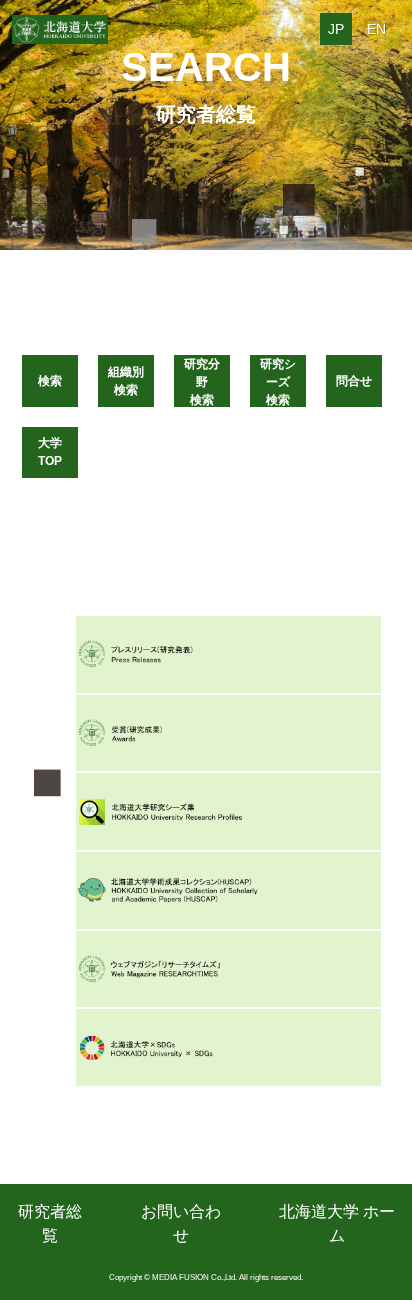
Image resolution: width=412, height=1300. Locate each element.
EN (376, 29)
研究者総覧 (50, 1223)
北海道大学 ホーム (337, 1223)
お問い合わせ (181, 1223)
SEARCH (206, 67)
